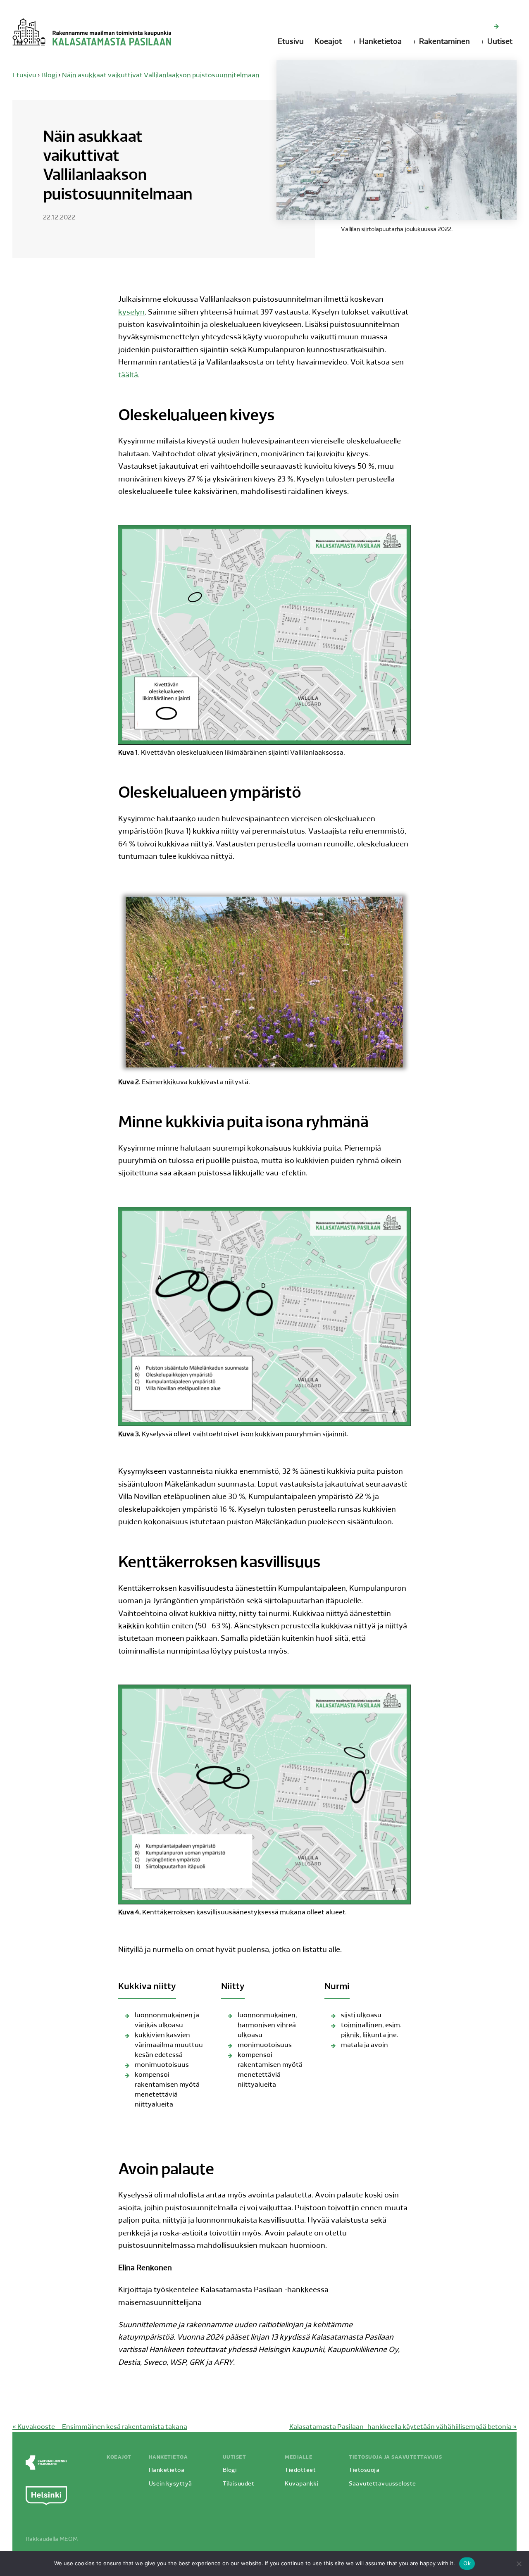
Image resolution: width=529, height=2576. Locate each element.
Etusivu (291, 42)
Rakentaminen (444, 42)
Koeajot (328, 42)
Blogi (49, 76)
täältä (128, 376)
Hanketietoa (380, 42)
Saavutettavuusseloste (382, 2484)
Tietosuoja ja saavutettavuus (395, 2457)
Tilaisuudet (239, 2484)
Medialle (299, 2457)
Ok (467, 2563)
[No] (519, 2564)
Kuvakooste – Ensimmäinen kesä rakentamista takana (100, 2427)
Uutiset (500, 42)
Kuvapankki (301, 2484)
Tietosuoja (364, 2470)
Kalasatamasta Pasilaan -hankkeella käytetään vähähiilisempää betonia (403, 2427)
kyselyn (131, 313)
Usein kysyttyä (170, 2484)
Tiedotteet (300, 2470)
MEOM (69, 2539)
